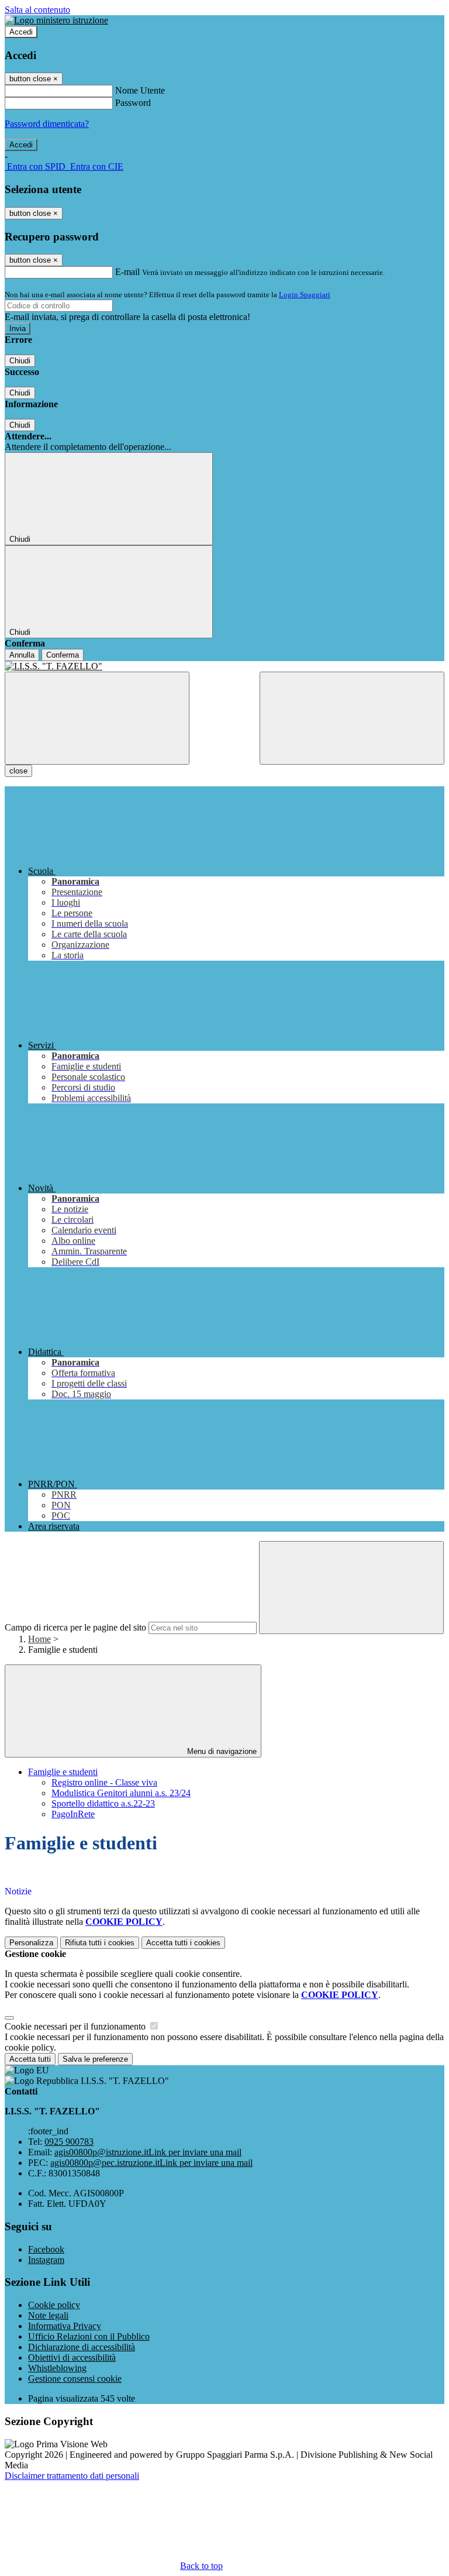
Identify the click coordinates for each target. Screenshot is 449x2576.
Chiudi (20, 361)
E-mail (127, 272)
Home (39, 1639)
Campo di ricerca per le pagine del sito (75, 1627)
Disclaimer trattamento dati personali (72, 2476)
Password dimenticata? (47, 124)
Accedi (21, 32)
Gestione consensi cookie (75, 2379)
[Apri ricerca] (352, 718)
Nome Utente (140, 90)
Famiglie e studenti (63, 1772)
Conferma (63, 655)
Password (133, 103)
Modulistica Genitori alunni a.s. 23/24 (121, 1793)
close (18, 771)
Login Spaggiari (305, 295)
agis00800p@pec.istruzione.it (151, 2163)
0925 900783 (69, 2142)
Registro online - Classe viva (104, 1782)
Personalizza (31, 1943)
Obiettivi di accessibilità (72, 2357)
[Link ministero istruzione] (56, 20)
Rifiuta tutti (100, 1943)
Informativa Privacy (65, 2326)
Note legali (48, 2315)
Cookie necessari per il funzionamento (76, 2026)
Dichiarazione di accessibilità (82, 2347)
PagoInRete (73, 1814)
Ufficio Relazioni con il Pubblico (89, 2336)
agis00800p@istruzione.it (148, 2152)
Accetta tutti (183, 1943)
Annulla (22, 655)
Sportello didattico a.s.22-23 (103, 1803)
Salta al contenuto (37, 10)
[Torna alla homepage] (224, 666)
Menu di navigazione (221, 1751)
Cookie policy (54, 2305)
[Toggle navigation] (97, 718)
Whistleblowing (57, 2368)
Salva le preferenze (95, 2059)
